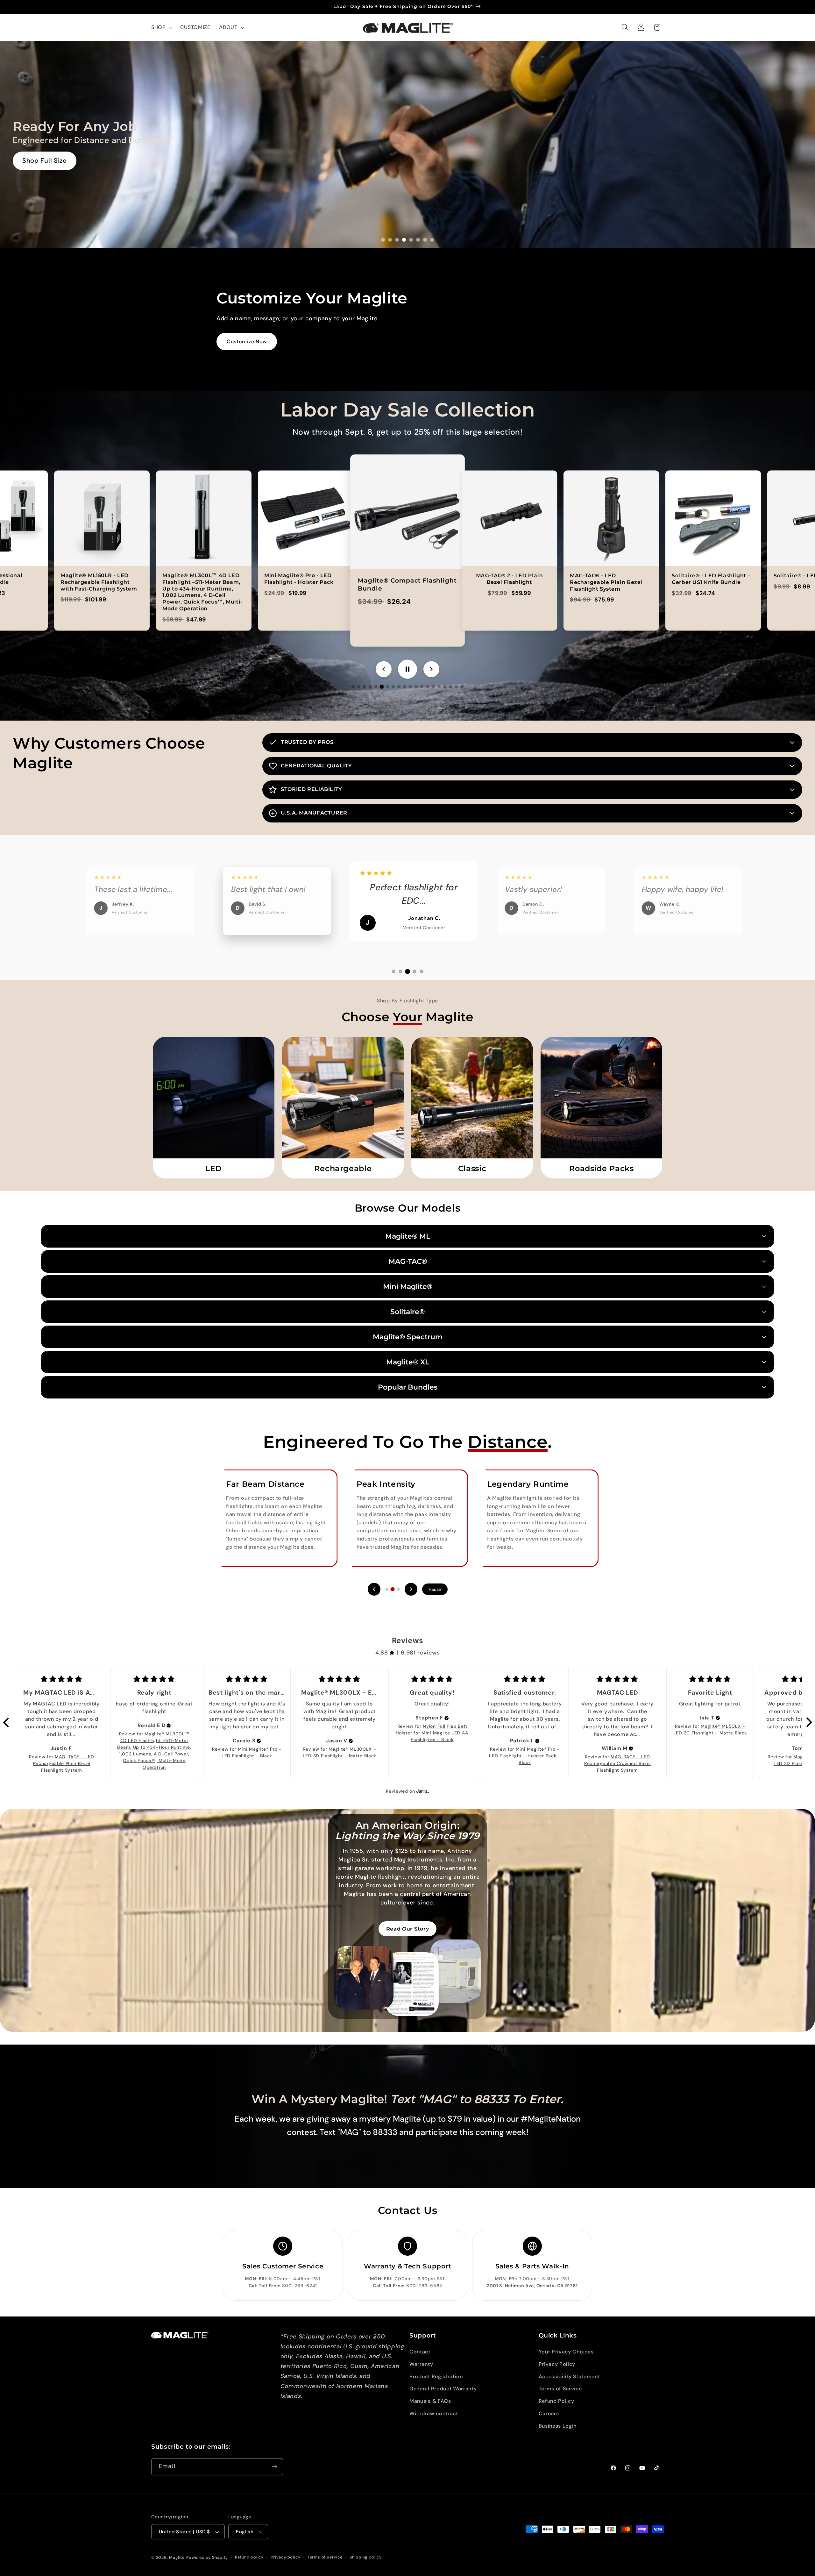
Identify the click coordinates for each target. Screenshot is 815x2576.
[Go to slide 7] (425, 240)
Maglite (177, 2557)
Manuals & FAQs (430, 2401)
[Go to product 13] (422, 687)
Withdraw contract (434, 2413)
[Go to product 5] (376, 687)
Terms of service (325, 2557)
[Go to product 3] (365, 687)
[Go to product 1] (353, 687)
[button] (161, 27)
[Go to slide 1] (383, 240)
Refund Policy (556, 2401)
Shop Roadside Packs (56, 160)
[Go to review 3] (407, 971)
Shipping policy (366, 2557)
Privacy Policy (557, 2364)
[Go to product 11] (410, 687)
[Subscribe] (275, 2467)
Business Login (558, 2426)
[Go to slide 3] (397, 240)
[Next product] (431, 669)
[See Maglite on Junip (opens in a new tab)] (423, 1791)
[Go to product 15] (433, 687)
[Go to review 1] (393, 971)
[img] (169, 1726)
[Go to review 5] (422, 971)
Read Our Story (408, 1929)
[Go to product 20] (462, 687)
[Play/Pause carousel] (407, 669)
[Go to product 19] (456, 687)
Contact (420, 2352)
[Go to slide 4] (404, 240)
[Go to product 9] (399, 687)
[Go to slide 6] (418, 240)
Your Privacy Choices (566, 2352)
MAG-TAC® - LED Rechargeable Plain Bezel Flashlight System (64, 1763)
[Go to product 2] (359, 687)
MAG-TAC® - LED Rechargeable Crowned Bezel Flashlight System (617, 1763)
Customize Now (247, 342)
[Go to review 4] (415, 971)
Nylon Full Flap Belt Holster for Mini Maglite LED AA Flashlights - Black (432, 1733)
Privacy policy (285, 2557)
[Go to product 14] (428, 687)
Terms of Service (560, 2389)
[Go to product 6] (382, 687)
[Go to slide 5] (411, 240)
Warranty (421, 2364)
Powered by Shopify (207, 2557)
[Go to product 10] (405, 687)
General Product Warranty (443, 2389)
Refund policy (249, 2557)
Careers (549, 2413)
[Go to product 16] (439, 687)
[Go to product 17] (445, 687)
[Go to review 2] (400, 972)
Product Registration (436, 2377)
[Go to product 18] (450, 687)
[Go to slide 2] (390, 240)
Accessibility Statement (569, 2377)
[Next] (411, 1589)
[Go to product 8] (393, 687)
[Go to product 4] (370, 687)
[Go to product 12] (416, 687)
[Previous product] (384, 669)
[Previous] (374, 1589)
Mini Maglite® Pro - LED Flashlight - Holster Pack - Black (525, 1756)
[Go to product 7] (387, 687)
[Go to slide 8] (432, 240)
